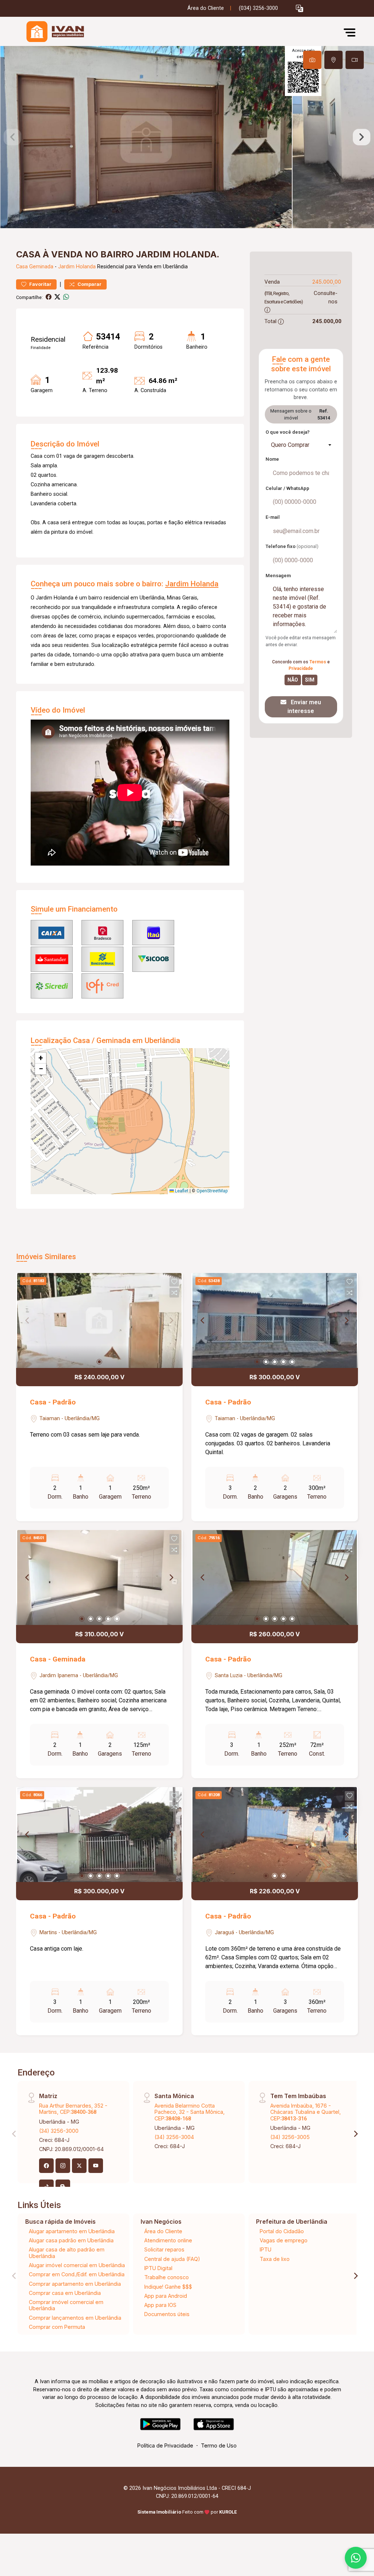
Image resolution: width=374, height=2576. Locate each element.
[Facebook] (46, 2166)
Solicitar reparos (164, 2249)
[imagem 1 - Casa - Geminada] (99, 1578)
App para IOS (160, 2305)
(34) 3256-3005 (290, 2137)
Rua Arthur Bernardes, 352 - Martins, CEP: (73, 2109)
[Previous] (203, 1320)
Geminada (41, 267)
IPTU (266, 2249)
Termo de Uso (219, 2445)
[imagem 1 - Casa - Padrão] (99, 1320)
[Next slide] (362, 137)
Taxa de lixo (275, 2259)
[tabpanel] (187, 137)
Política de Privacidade (165, 2445)
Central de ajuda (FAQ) (172, 2259)
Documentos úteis (167, 2314)
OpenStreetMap (212, 1191)
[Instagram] (63, 2166)
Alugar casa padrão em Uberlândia (71, 2240)
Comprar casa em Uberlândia (65, 2293)
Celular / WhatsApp (287, 488)
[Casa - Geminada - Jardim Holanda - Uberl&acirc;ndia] (53, 32)
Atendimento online (168, 2240)
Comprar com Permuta (57, 2327)
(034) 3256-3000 (258, 8)
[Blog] (63, 2187)
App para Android (166, 2296)
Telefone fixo (292, 546)
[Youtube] (96, 2166)
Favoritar (40, 284)
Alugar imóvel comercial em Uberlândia (77, 2265)
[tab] (312, 60)
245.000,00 (327, 282)
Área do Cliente (206, 8)
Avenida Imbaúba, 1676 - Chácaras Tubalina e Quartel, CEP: (306, 2112)
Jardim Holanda (77, 267)
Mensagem (278, 576)
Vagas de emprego (284, 2240)
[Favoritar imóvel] (174, 1282)
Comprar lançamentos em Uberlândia (75, 2318)
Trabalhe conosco (167, 2277)
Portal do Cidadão (282, 2231)
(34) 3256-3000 (59, 2131)
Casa (22, 267)
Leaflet (181, 1191)
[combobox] (301, 445)
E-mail (273, 517)
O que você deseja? (288, 432)
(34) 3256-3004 (174, 2137)
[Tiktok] (46, 2187)
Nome (272, 459)
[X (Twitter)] (79, 2166)
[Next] (346, 1320)
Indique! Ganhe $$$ (168, 2287)
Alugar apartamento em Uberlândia (72, 2231)
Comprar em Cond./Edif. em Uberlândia (77, 2274)
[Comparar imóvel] (174, 1293)
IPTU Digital (158, 2268)
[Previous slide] (12, 137)
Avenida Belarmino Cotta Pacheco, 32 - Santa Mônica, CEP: (190, 2112)
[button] (299, 9)
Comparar (89, 284)
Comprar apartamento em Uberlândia (75, 2284)
